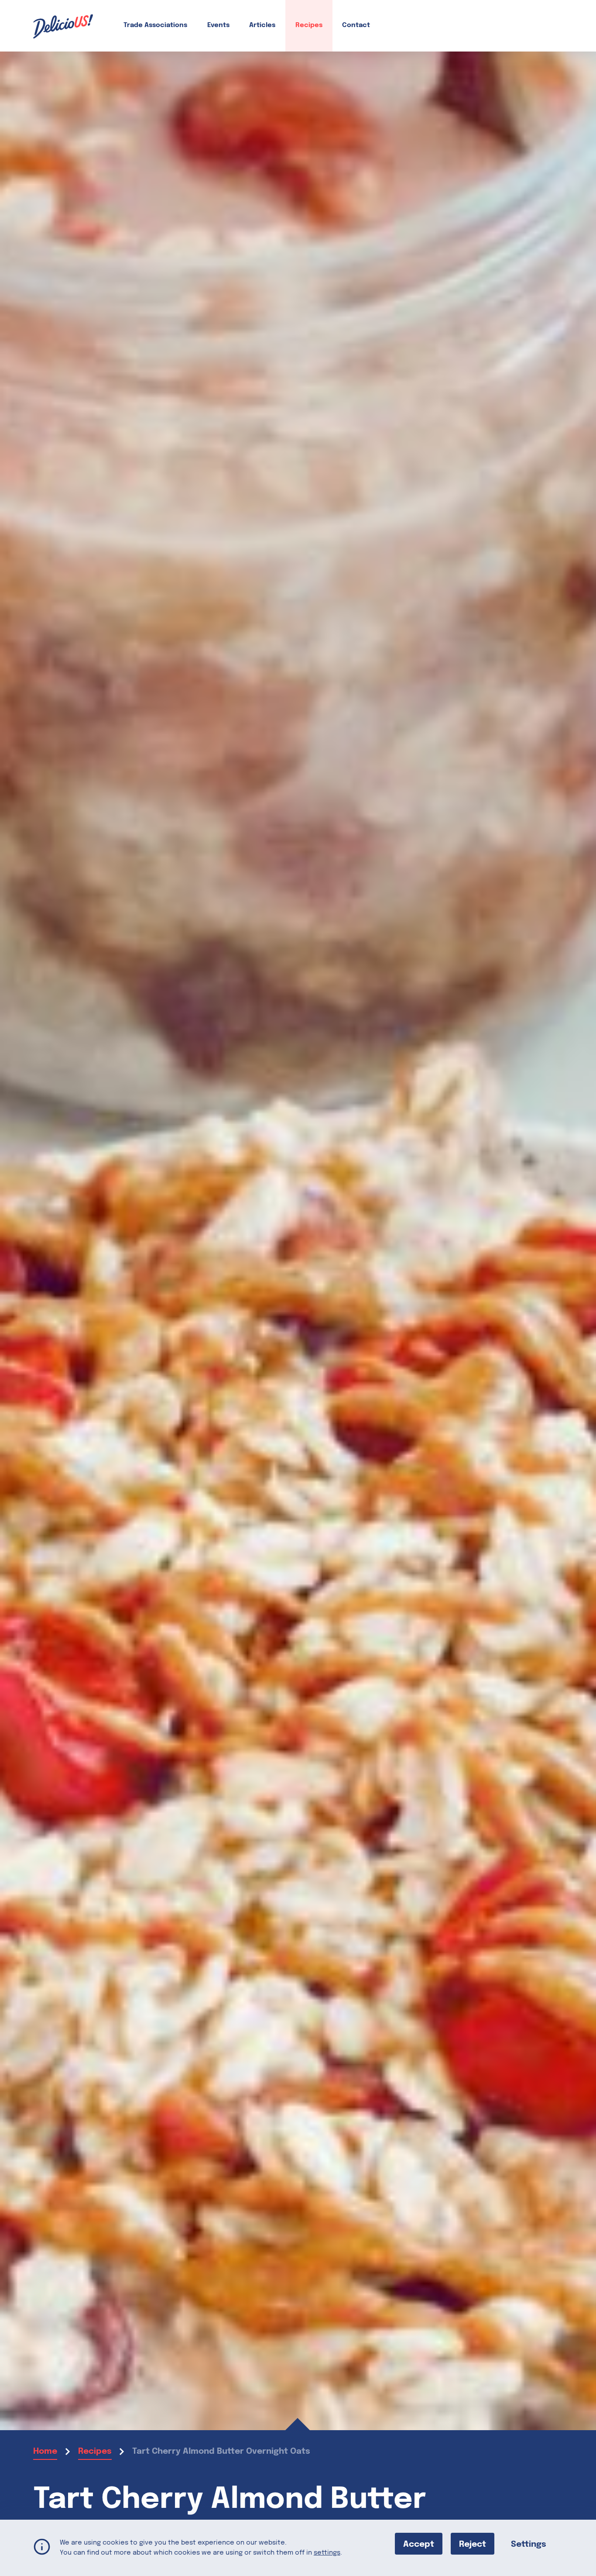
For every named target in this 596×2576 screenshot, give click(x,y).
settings (327, 2552)
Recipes (309, 25)
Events (218, 25)
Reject (473, 2544)
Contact (356, 25)
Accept (419, 2544)
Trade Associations (155, 25)
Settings (529, 2544)
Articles (262, 25)
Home (45, 2451)
